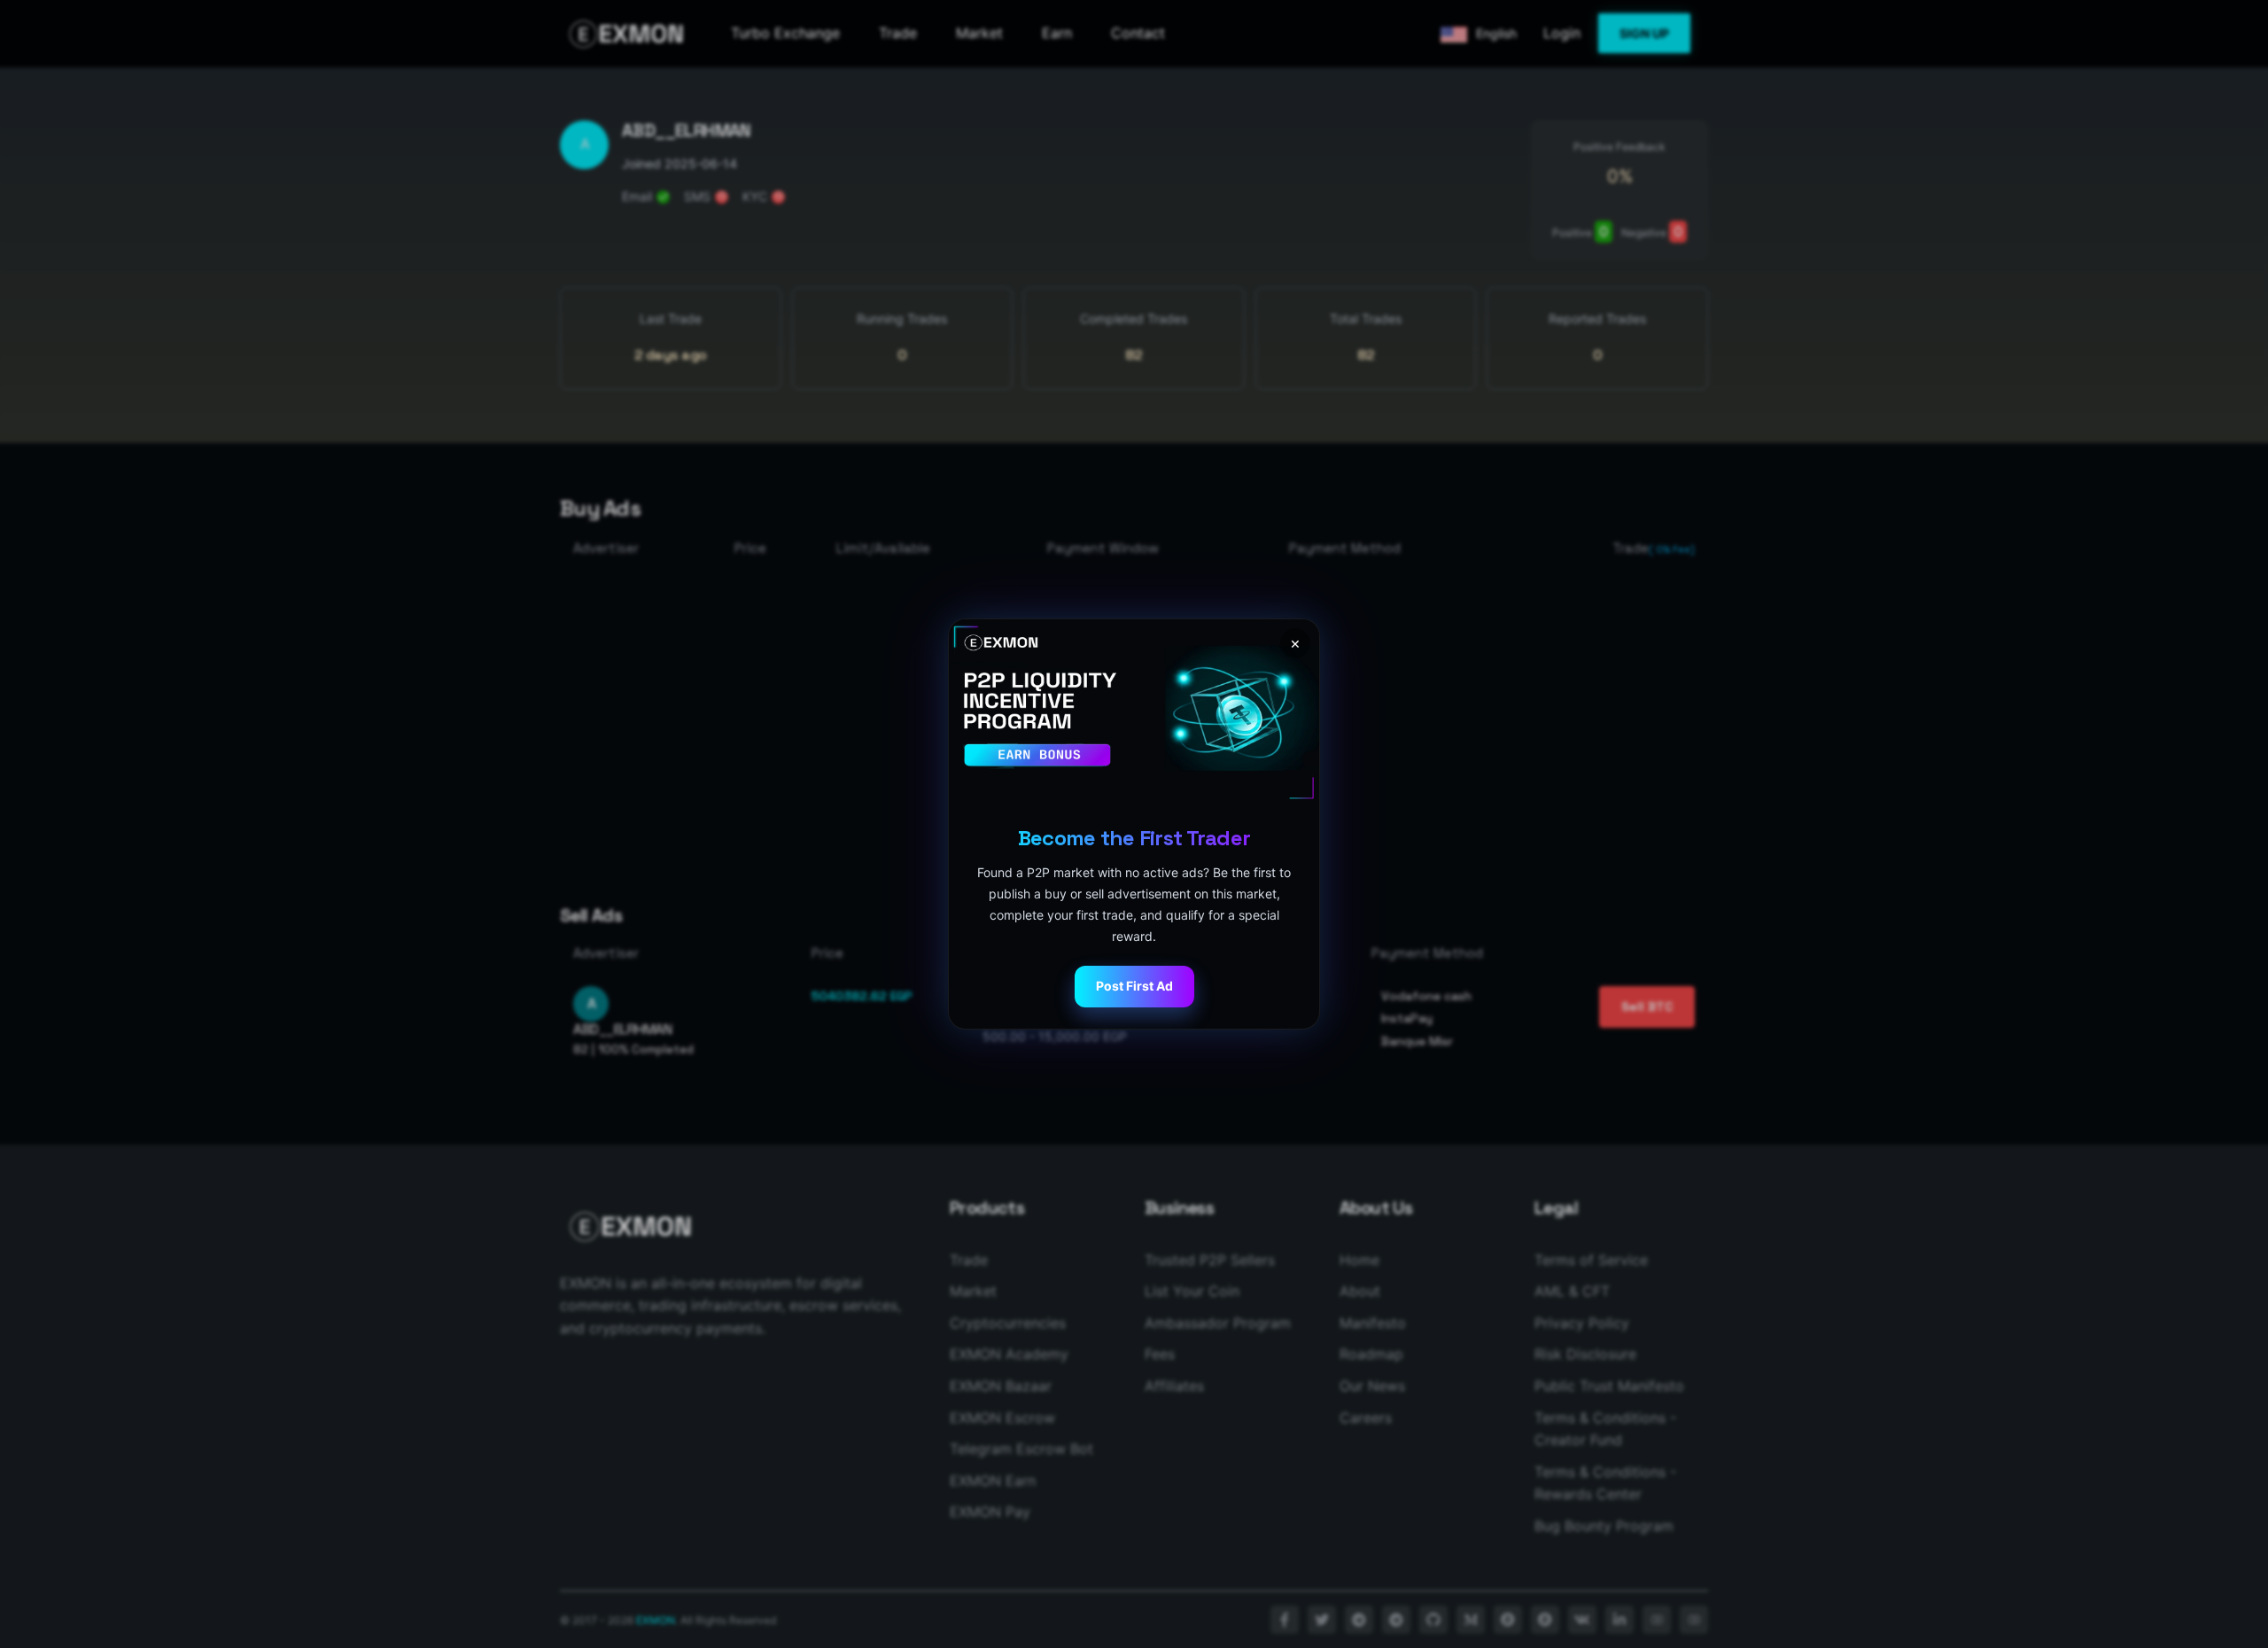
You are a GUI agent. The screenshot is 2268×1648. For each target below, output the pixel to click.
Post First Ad (1134, 986)
